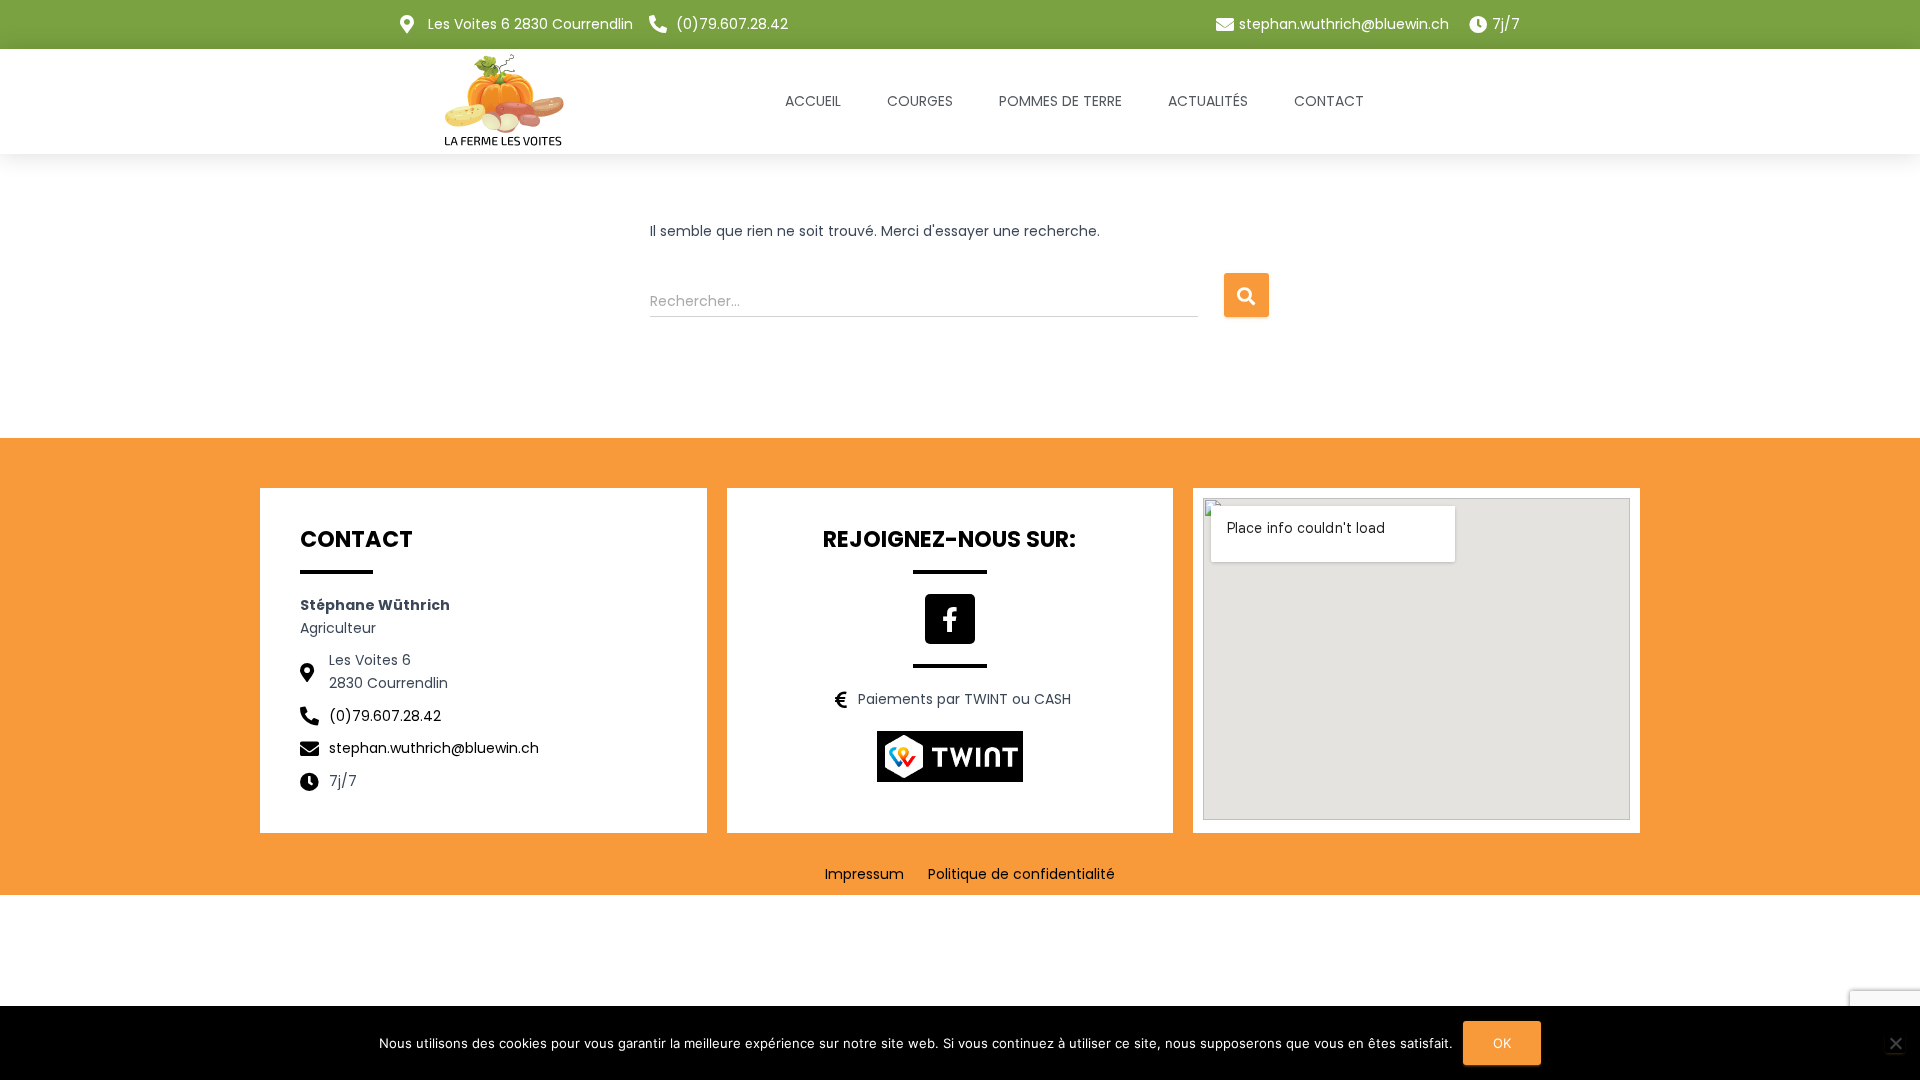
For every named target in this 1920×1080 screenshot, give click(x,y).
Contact (1329, 101)
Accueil (813, 101)
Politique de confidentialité (1021, 874)
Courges (920, 101)
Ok (1502, 1043)
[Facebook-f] (950, 619)
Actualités (1208, 101)
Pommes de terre (1060, 101)
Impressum (864, 874)
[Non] (1895, 1043)
